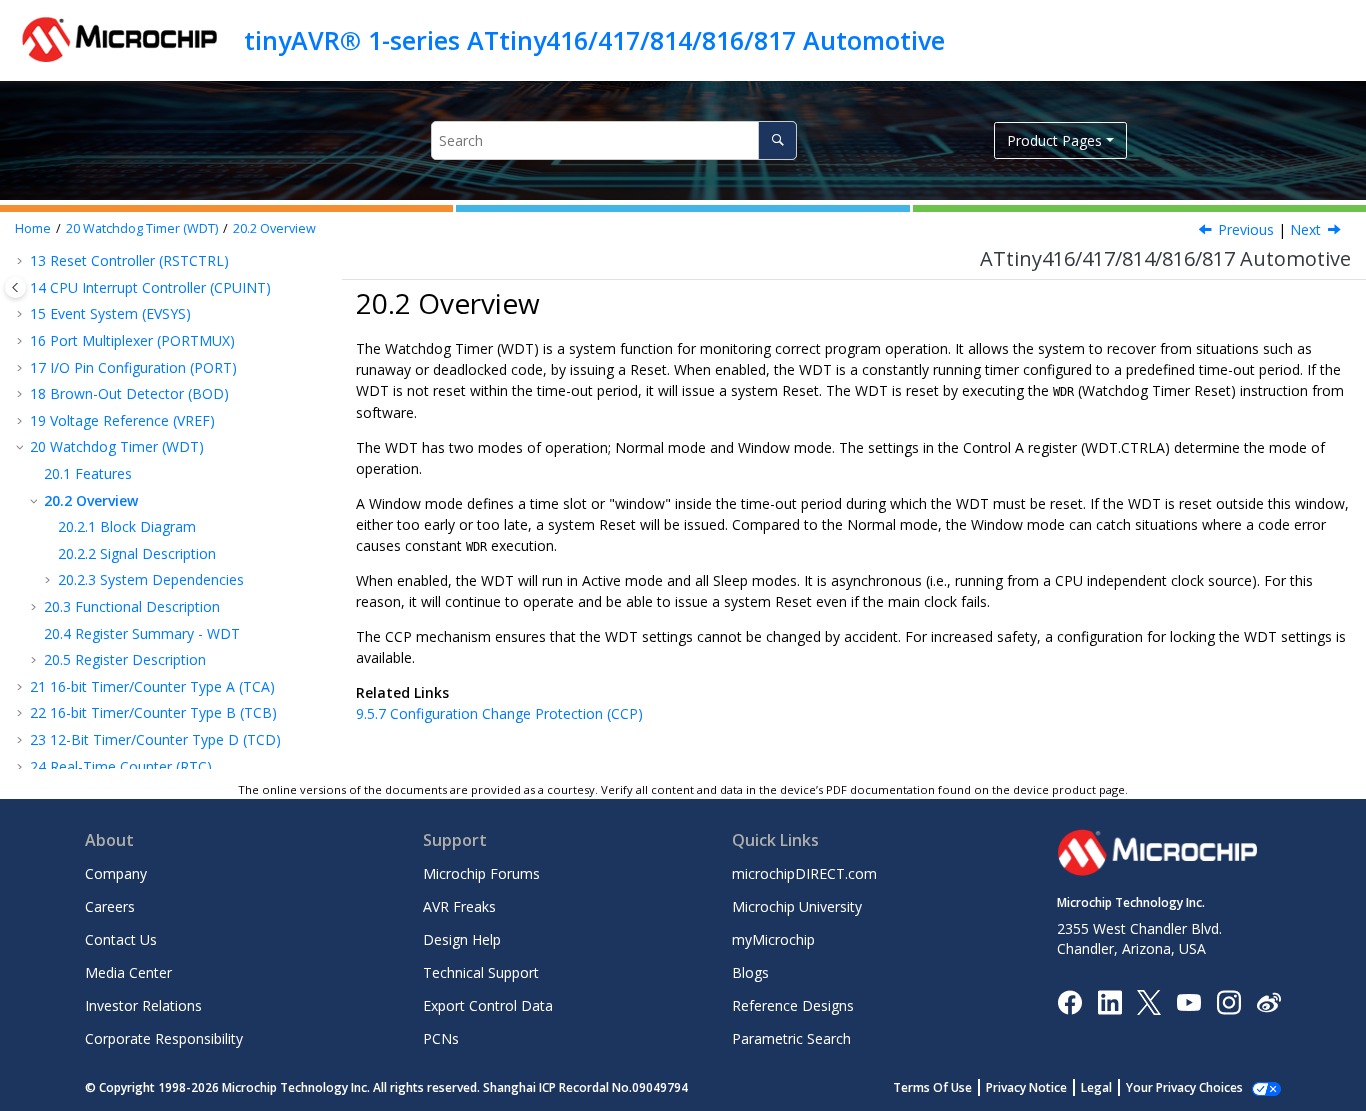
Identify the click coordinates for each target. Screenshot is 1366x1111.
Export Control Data (488, 1005)
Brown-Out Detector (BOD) (129, 393)
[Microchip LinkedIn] (1109, 1000)
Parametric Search (791, 1038)
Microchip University (797, 906)
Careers (110, 906)
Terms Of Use (932, 1087)
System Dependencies (151, 579)
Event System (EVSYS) (110, 313)
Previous (1246, 229)
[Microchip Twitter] (1149, 1000)
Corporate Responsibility (164, 1038)
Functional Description (132, 606)
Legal (1096, 1087)
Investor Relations (143, 1005)
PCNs (441, 1038)
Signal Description (137, 553)
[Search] (777, 140)
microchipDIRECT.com (804, 873)
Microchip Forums (481, 873)
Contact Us (121, 939)
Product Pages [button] (1054, 140)
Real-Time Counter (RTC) (121, 766)
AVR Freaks (459, 906)
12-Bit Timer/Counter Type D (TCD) (155, 739)
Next (1305, 229)
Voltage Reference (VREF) (122, 420)
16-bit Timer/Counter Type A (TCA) (152, 686)
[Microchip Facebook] (1069, 1000)
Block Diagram (127, 526)
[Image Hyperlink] (1188, 1001)
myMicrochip (773, 939)
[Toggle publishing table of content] (15, 287)
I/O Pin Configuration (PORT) (133, 367)
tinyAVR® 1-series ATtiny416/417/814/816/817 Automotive (594, 40)
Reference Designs (793, 1005)
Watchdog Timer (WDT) (142, 228)
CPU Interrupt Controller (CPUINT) (150, 287)
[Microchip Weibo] (1268, 1001)
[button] (22, 261)
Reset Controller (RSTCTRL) (129, 260)
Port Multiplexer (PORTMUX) (132, 340)
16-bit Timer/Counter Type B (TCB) (153, 712)
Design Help (462, 939)
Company (116, 873)
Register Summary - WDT (142, 633)
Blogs (750, 972)
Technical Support (481, 972)
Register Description (125, 659)
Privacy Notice (1026, 1087)
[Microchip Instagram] (1228, 1000)
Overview (274, 228)
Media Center (128, 972)
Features (88, 473)
